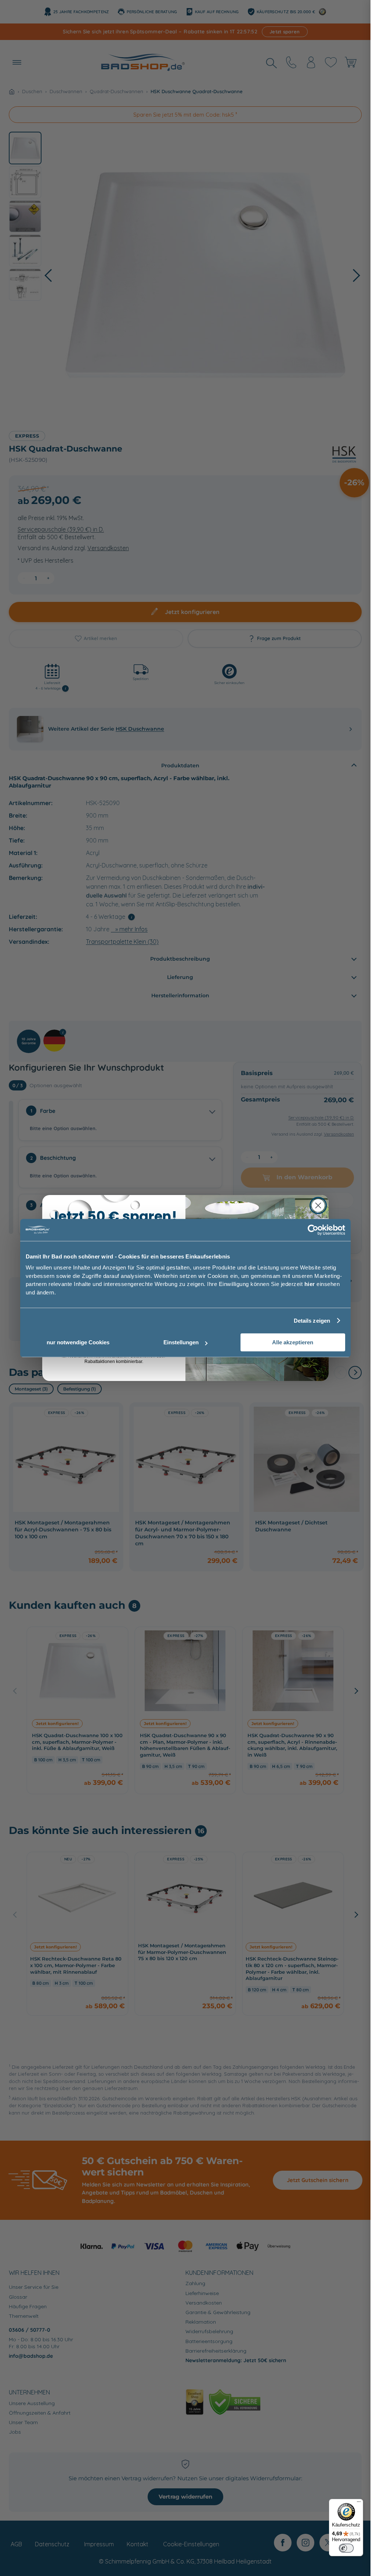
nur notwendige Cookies (78, 1342)
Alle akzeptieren (293, 1342)
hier (310, 1284)
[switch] (346, 2548)
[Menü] (359, 2503)
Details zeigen (312, 1321)
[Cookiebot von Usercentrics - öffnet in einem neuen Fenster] (313, 1230)
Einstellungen (181, 1342)
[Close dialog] (318, 1205)
